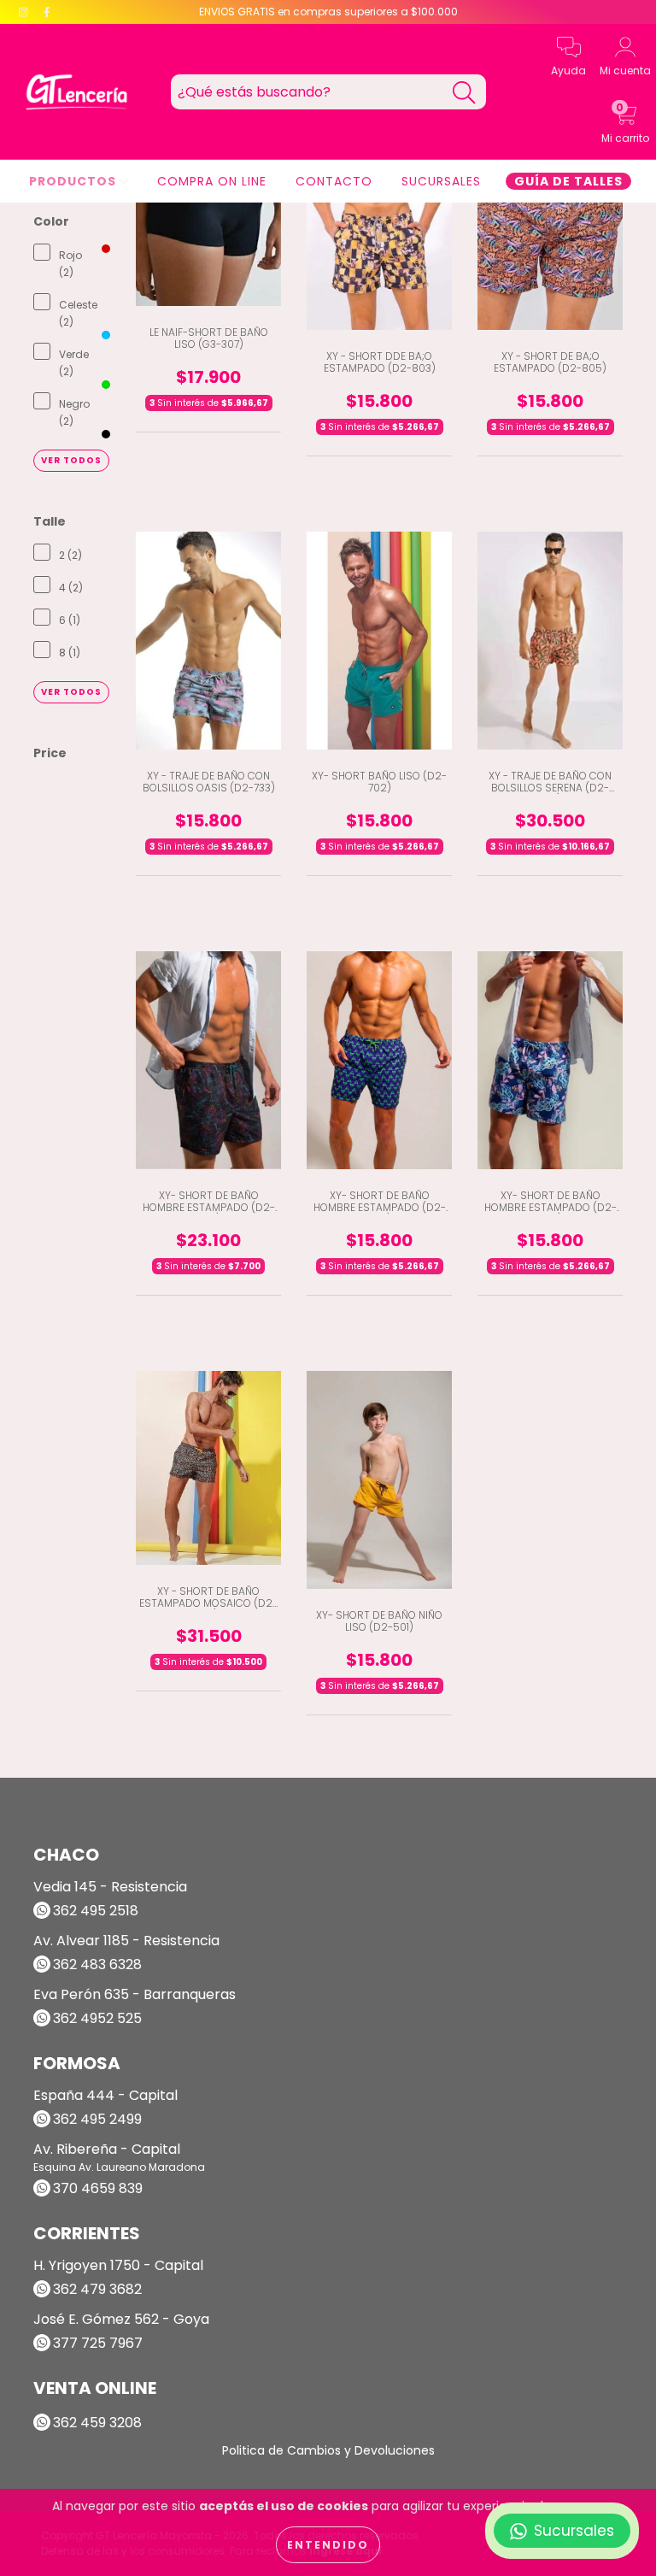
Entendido (328, 2545)
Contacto (334, 181)
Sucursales (441, 181)
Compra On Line (212, 181)
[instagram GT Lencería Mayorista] (25, 12)
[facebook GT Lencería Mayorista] (47, 12)
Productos (74, 181)
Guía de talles (568, 181)
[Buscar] (464, 93)
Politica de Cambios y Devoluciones (328, 2450)
